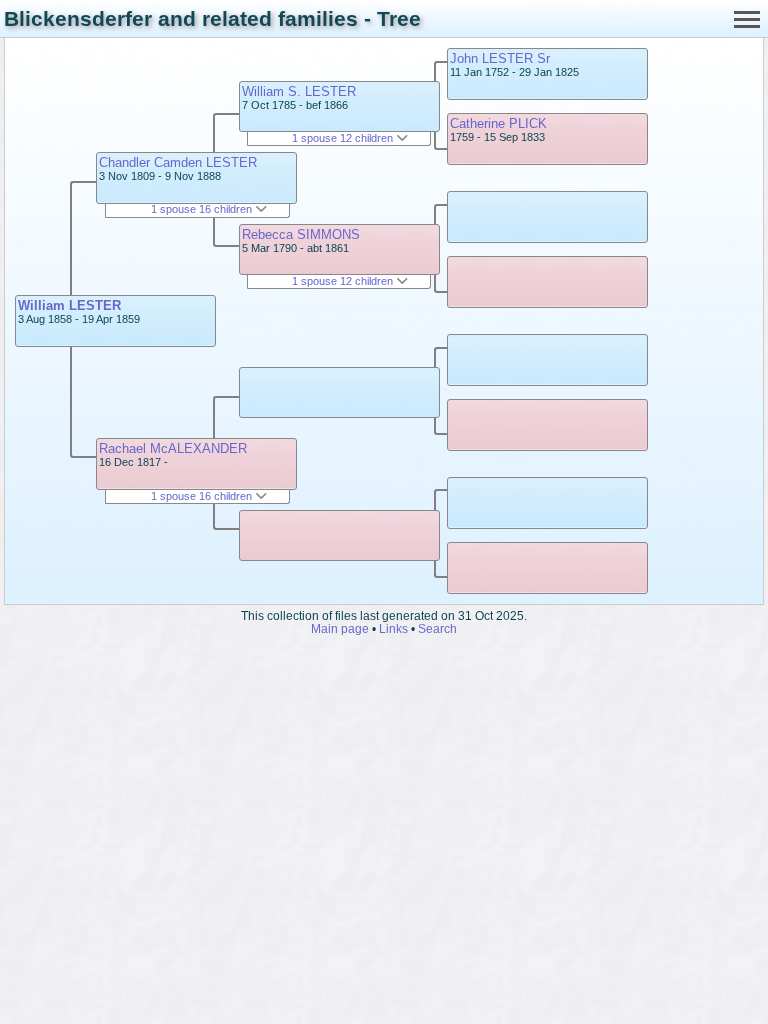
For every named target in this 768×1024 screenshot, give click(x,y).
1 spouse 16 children (203, 209)
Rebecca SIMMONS (301, 234)
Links (393, 628)
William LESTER (69, 305)
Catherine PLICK (498, 123)
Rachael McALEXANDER (173, 448)
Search (437, 628)
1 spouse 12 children (344, 138)
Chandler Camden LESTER (178, 162)
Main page (340, 628)
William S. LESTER (299, 91)
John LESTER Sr (500, 58)
